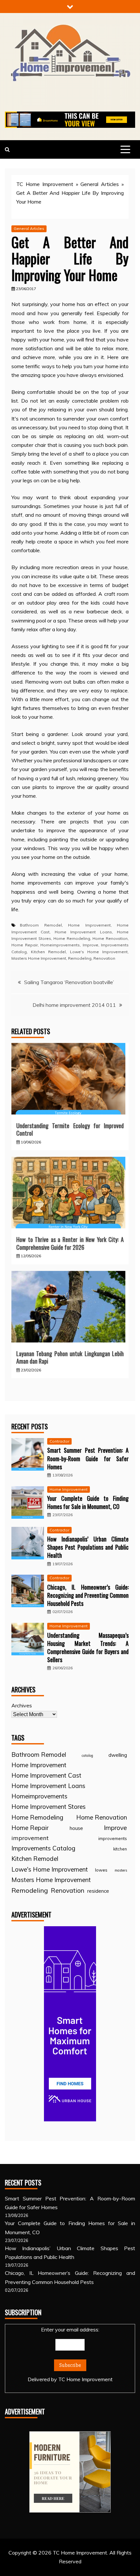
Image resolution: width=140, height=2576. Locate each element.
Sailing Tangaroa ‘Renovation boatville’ (69, 982)
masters (121, 1870)
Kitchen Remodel (48, 952)
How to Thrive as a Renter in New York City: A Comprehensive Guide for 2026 (70, 1243)
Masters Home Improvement (39, 958)
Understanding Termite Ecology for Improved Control (70, 1129)
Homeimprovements (60, 945)
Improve (91, 945)
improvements (113, 1838)
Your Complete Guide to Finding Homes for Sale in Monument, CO (88, 1502)
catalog (87, 1755)
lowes (101, 1870)
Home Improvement (89, 925)
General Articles (100, 184)
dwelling (118, 1755)
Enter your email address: (70, 2354)
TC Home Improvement (45, 184)
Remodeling (80, 958)
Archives (22, 1705)
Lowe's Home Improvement (99, 952)
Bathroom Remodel (41, 925)
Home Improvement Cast (46, 1775)
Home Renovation (110, 938)
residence (98, 1891)
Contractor (59, 1441)
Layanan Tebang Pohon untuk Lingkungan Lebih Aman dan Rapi (70, 1357)
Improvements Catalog (43, 1848)
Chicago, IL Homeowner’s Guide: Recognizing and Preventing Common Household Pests (88, 1595)
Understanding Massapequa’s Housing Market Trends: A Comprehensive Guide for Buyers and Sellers (88, 1648)
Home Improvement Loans (83, 932)
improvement (30, 1838)
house (76, 1828)
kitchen (120, 1849)
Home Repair (25, 945)
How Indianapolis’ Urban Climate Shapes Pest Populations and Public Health (88, 1547)
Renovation (104, 958)
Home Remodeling (72, 938)
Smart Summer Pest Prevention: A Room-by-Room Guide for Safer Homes (88, 1458)
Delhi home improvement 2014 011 (74, 1005)
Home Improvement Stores (49, 1807)
